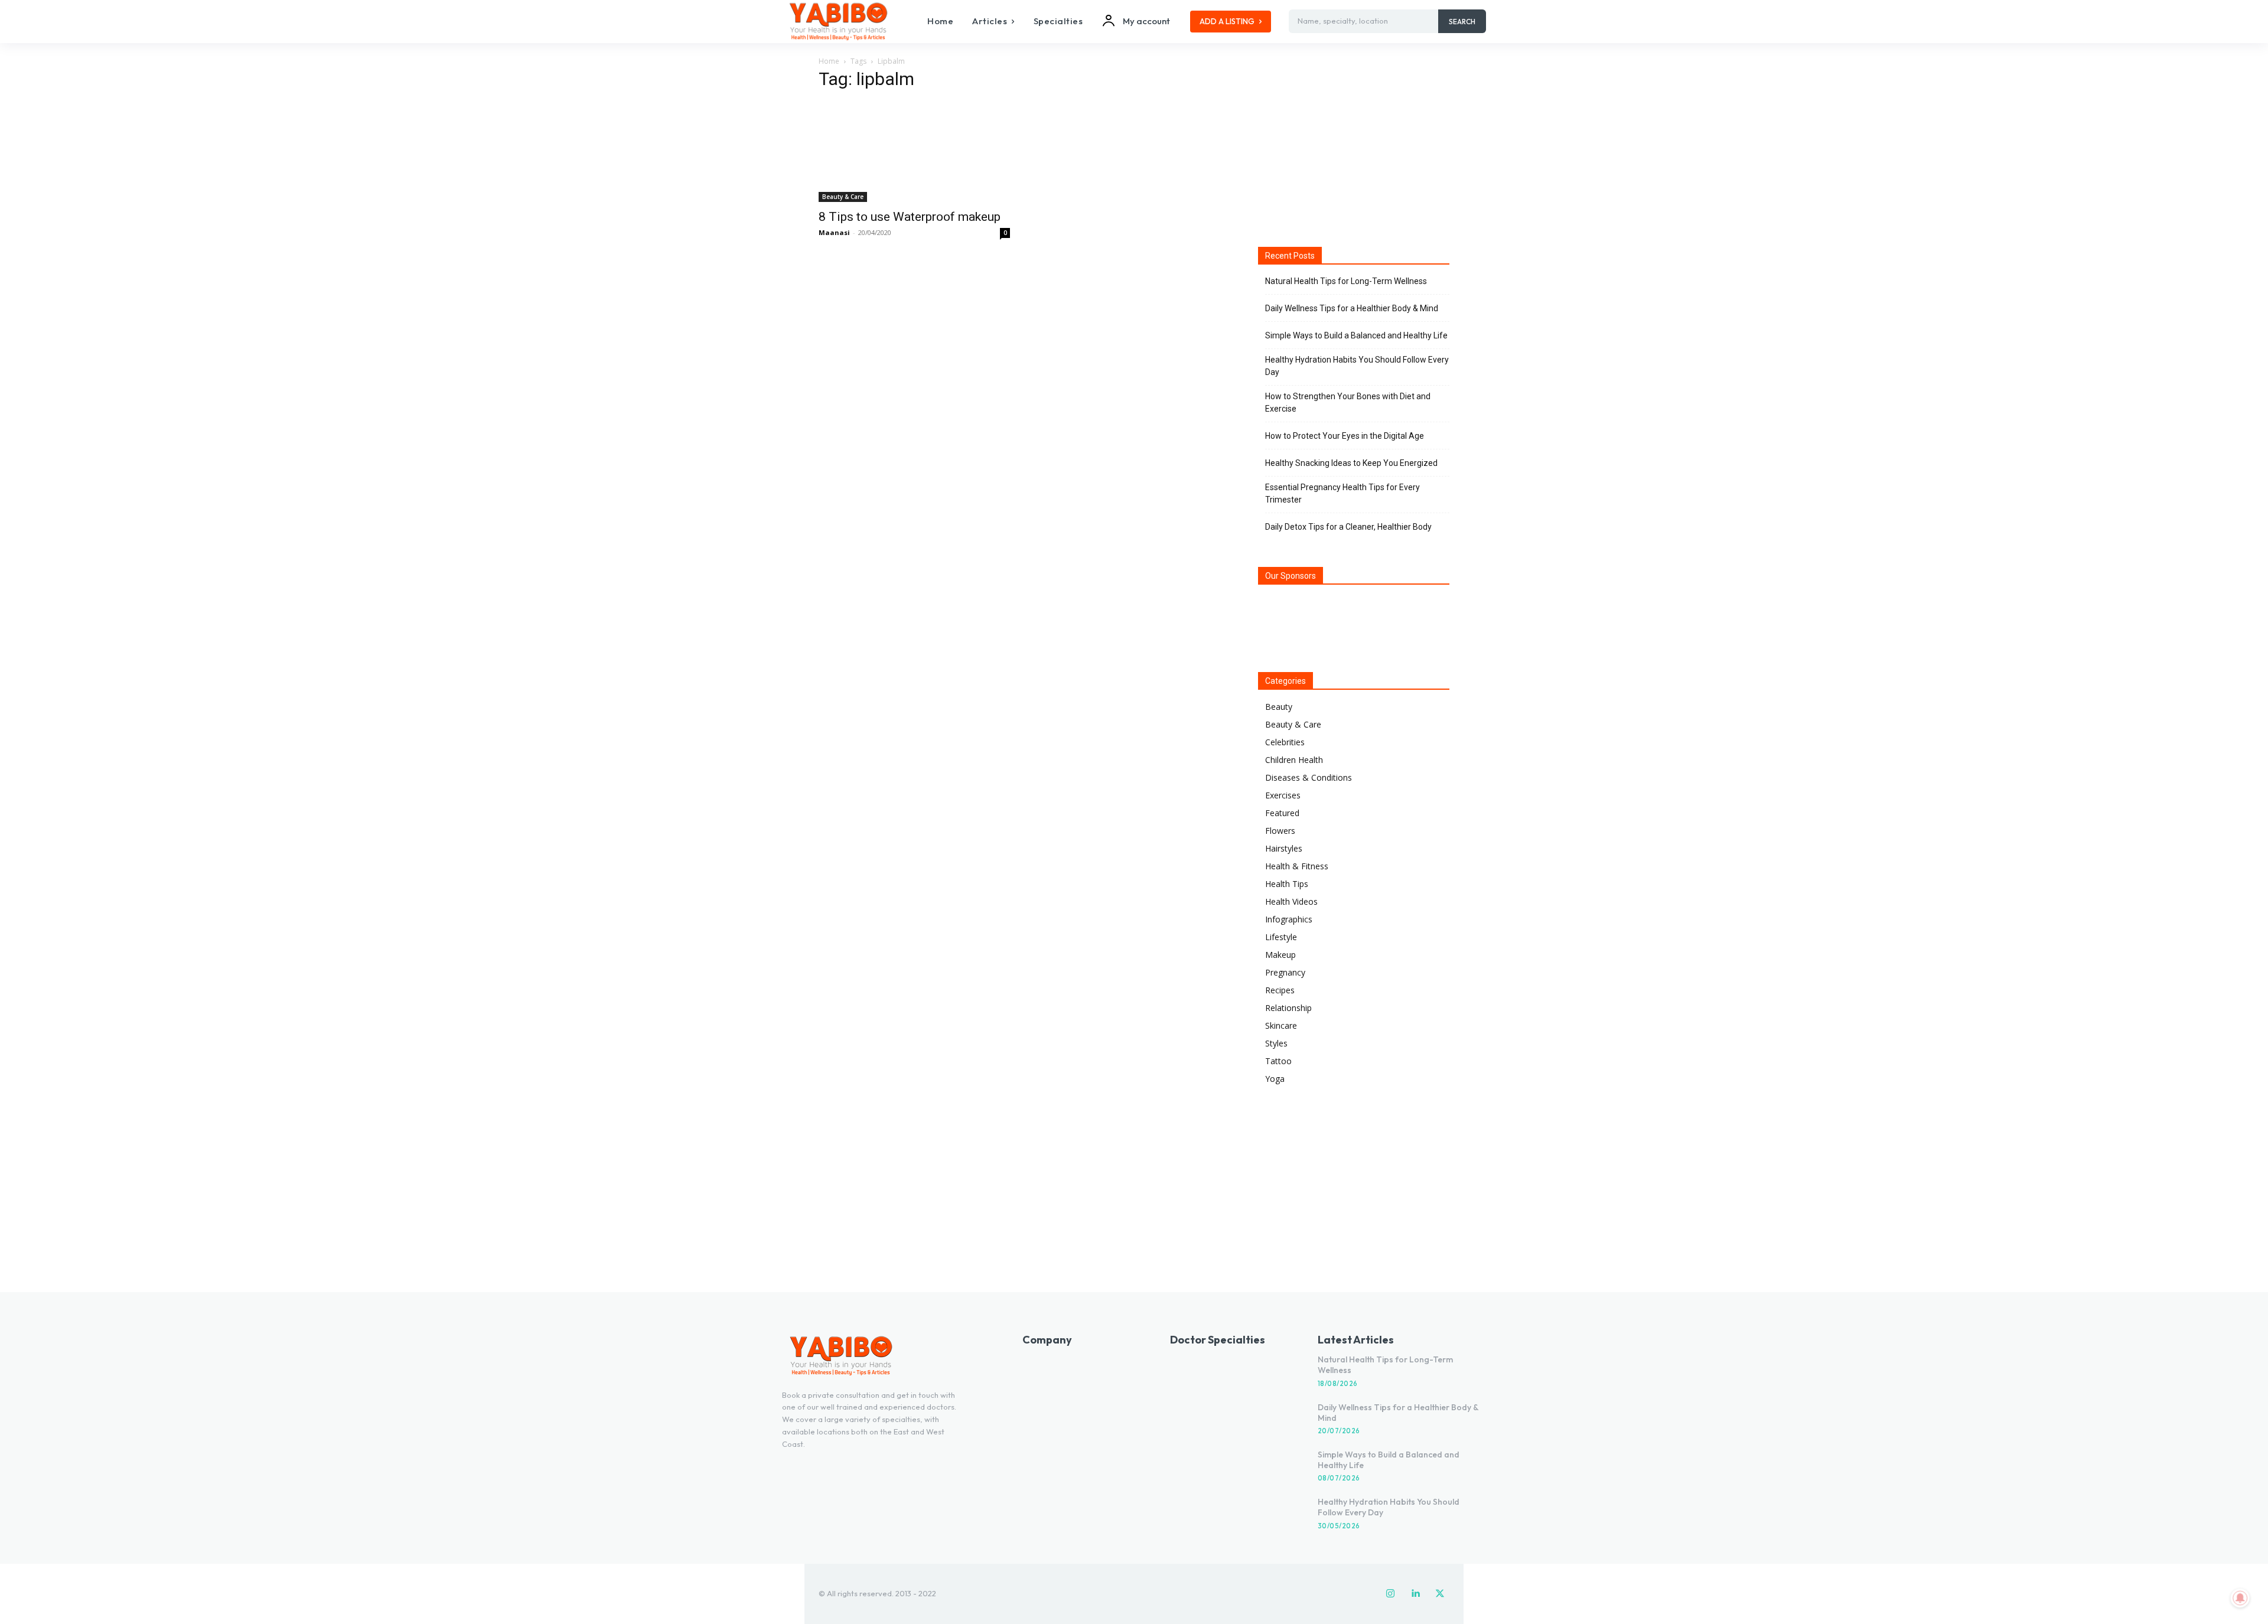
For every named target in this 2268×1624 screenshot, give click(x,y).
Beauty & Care (843, 197)
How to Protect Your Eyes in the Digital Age (1345, 436)
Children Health (1294, 760)
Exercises (1283, 795)
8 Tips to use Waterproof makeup (910, 217)
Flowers (1280, 831)
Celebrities (1285, 742)
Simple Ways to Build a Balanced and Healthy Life (1356, 335)
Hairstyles (1284, 848)
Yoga (1275, 1079)
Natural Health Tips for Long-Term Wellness (1346, 281)
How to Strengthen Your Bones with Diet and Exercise (1348, 402)
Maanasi (834, 232)
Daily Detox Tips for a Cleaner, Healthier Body (1348, 527)
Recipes (1280, 990)
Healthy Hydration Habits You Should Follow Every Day (1357, 366)
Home (829, 61)
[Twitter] (1440, 1594)
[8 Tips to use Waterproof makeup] (914, 152)
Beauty (1279, 707)
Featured (1282, 813)
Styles (1276, 1043)
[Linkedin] (1415, 1594)
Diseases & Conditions (1309, 777)
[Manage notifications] (2240, 1598)
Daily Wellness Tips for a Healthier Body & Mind (1352, 308)
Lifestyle (1281, 937)
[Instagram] (1390, 1594)
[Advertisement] (1354, 147)
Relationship (1288, 1008)
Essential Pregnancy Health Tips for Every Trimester (1342, 493)
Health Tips (1287, 884)
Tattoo (1278, 1061)
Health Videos (1291, 901)
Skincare (1281, 1025)
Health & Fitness (1297, 866)
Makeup (1280, 955)
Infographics (1289, 919)
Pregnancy (1285, 972)
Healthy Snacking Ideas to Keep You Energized (1351, 463)
